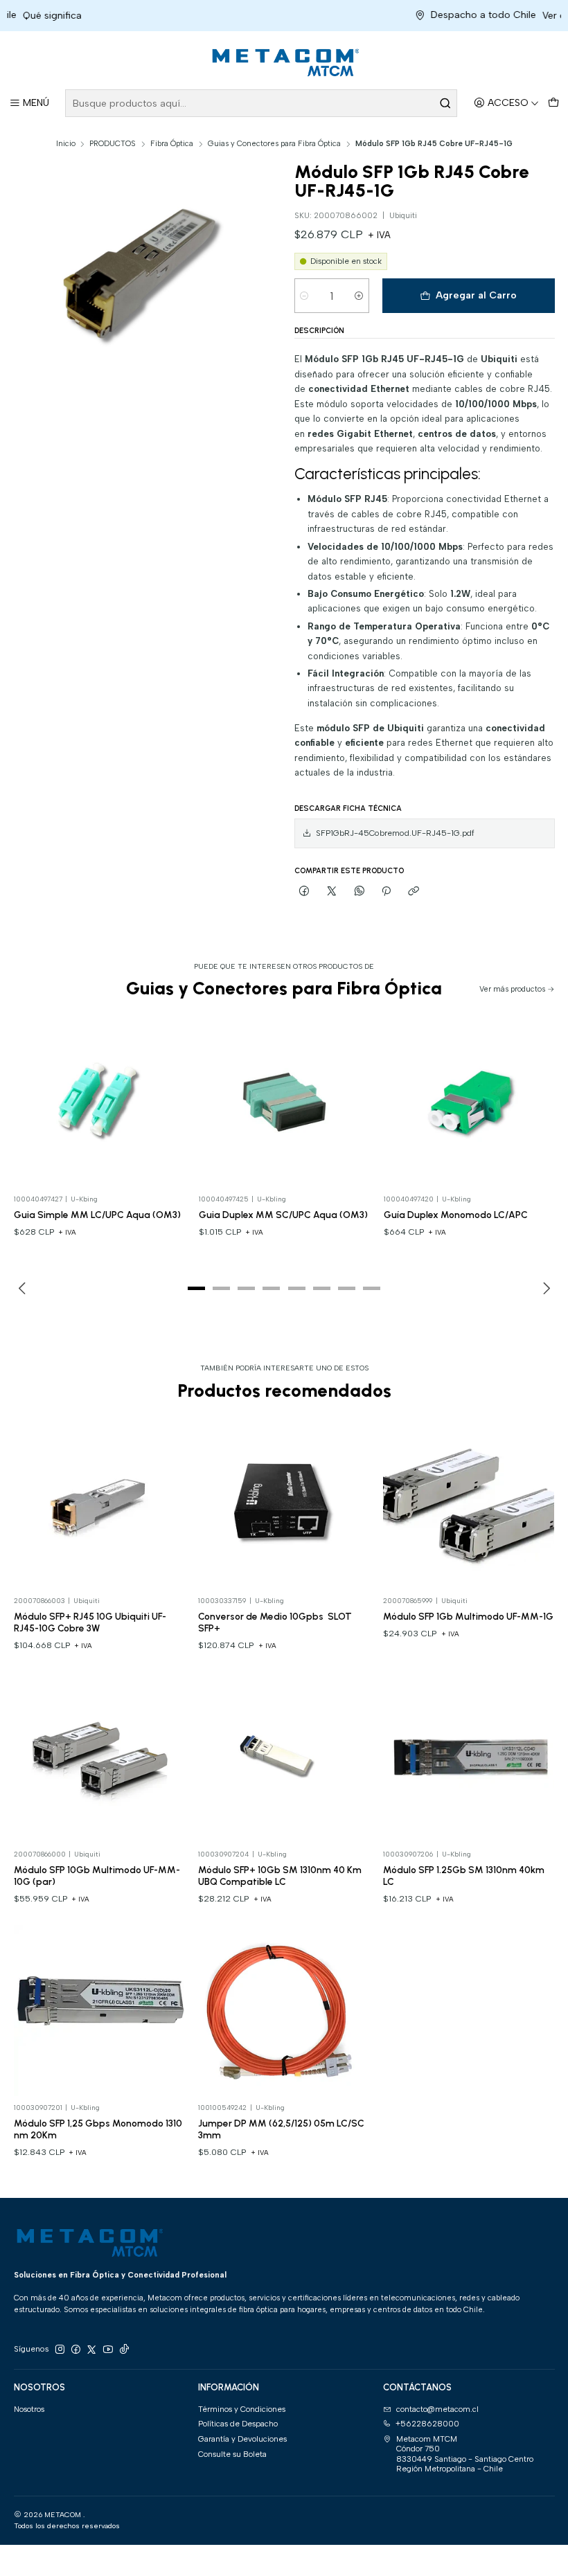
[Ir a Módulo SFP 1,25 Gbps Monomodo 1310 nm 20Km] (99, 2011)
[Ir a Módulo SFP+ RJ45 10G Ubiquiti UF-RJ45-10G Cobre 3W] (99, 1504)
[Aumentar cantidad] (359, 296)
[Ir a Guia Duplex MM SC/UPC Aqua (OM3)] (285, 1102)
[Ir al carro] (553, 104)
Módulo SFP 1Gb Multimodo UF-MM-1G (468, 1616)
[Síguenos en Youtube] (108, 2350)
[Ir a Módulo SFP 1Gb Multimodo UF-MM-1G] (469, 1504)
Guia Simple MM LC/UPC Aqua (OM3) (97, 1215)
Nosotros (29, 2409)
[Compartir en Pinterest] (387, 891)
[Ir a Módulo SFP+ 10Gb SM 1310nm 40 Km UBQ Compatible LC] (284, 1757)
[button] (196, 1288)
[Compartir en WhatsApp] (360, 891)
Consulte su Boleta (232, 2454)
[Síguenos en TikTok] (124, 2350)
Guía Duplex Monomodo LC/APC (456, 1215)
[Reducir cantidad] (304, 296)
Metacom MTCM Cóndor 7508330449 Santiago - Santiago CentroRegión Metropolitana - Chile (465, 2454)
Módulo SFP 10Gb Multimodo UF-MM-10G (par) (97, 1876)
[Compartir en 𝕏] (332, 891)
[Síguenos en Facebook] (76, 2350)
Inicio (66, 144)
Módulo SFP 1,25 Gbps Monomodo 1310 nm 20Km (98, 2129)
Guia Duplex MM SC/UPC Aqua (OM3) (283, 1215)
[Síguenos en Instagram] (60, 2350)
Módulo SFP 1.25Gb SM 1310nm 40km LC (464, 1876)
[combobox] (261, 103)
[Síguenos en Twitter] (91, 2350)
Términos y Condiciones (242, 2409)
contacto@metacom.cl (437, 2409)
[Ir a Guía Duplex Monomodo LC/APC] (470, 1102)
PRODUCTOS (113, 144)
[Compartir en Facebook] (304, 891)
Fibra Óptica (172, 144)
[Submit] (445, 103)
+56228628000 (427, 2424)
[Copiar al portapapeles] (414, 891)
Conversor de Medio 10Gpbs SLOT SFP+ (275, 1622)
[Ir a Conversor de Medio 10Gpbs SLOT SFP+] (284, 1504)
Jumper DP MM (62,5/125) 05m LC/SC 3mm (281, 2129)
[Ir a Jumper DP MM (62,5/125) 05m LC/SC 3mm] (284, 2011)
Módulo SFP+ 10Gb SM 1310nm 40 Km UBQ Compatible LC (280, 1876)
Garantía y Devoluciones (242, 2439)
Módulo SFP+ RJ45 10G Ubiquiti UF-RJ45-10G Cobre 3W (90, 1622)
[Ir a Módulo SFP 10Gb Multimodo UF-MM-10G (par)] (99, 1757)
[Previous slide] (24, 1288)
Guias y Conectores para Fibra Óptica (274, 144)
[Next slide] (544, 1288)
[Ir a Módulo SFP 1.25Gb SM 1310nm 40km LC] (469, 1757)
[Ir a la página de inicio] (284, 62)
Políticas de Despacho (238, 2424)
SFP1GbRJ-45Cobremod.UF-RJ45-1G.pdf (395, 833)
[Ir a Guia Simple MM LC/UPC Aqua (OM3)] (100, 1102)
